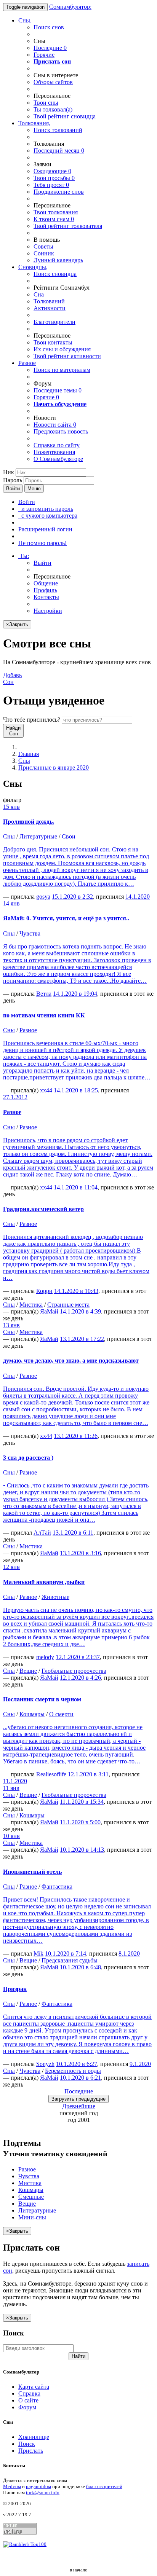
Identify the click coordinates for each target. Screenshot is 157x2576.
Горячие (44, 55)
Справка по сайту (57, 445)
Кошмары (32, 1714)
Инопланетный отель (32, 1872)
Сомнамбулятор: (70, 7)
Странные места (68, 1305)
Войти (13, 489)
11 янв (11, 1788)
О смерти (61, 1714)
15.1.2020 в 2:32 (72, 897)
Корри (44, 1291)
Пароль (13, 480)
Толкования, (34, 123)
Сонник (44, 253)
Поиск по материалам (62, 370)
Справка (29, 2393)
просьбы (54, 178)
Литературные (38, 836)
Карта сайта (34, 2387)
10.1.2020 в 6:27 (77, 2064)
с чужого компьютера (48, 516)
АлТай (42, 1533)
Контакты (46, 597)
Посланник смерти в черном (42, 1699)
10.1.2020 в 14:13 (82, 1850)
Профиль (45, 590)
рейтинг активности (67, 356)
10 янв (11, 1836)
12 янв (11, 1567)
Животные (55, 1597)
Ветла (44, 994)
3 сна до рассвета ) (28, 1458)
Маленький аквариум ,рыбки (44, 1582)
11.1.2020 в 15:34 (82, 1802)
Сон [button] (12, 678)
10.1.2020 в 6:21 (80, 2078)
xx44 (46, 1090)
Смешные (31, 2197)
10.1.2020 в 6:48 (80, 1967)
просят (51, 185)
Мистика (31, 1305)
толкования (56, 212)
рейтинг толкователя (68, 226)
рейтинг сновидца (65, 116)
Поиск (27, 2444)
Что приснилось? (32, 720)
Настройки (48, 611)
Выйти (42, 563)
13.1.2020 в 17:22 (82, 1339)
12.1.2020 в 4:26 (80, 1678)
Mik (38, 1954)
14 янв (11, 903)
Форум (27, 2407)
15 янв (11, 807)
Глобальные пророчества (74, 1671)
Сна (39, 294)
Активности (50, 308)
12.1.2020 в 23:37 (78, 1657)
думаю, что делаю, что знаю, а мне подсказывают (71, 1361)
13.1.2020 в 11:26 (76, 1436)
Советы (43, 246)
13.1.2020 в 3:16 (80, 1553)
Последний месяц (59, 151)
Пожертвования (54, 452)
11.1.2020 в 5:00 (80, 1822)
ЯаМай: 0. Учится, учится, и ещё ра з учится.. (66, 918)
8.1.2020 (129, 1954)
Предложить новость (61, 431)
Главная (29, 754)
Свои (69, 836)
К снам (54, 219)
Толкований (49, 301)
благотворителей (104, 2486)
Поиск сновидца (55, 274)
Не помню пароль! (42, 543)
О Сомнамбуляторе (58, 459)
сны (46, 103)
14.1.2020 (138, 897)
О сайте (28, 2400)
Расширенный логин (45, 529)
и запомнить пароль (46, 509)
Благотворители (54, 322)
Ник (9, 472)
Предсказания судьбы (70, 1960)
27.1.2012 (15, 1097)
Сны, (25, 20)
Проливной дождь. (29, 822)
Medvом (12, 2486)
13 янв (11, 1325)
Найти (78, 2356)
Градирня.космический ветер (43, 1209)
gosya (43, 897)
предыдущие (78, 2099)
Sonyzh (45, 2064)
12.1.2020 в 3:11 (88, 1774)
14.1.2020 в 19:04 (75, 994)
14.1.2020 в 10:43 (76, 1291)
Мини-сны (32, 2217)
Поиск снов (49, 27)
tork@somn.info (43, 2492)
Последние (50, 48)
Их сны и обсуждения (62, 349)
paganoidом (38, 2486)
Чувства (30, 933)
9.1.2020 (140, 2064)
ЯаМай (49, 1311)
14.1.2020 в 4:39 (80, 1311)
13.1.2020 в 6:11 (73, 1533)
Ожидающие (52, 171)
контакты (53, 342)
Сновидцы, (33, 267)
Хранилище (34, 2437)
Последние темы (58, 390)
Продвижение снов (59, 192)
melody (45, 1657)
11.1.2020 (15, 1781)
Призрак (15, 1989)
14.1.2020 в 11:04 (76, 1187)
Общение (46, 583)
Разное (27, 363)
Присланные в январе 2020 (54, 768)
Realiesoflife (51, 1774)
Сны (24, 761)
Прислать (31, 2451)
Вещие (28, 1671)
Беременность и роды (73, 2071)
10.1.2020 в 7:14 (66, 1954)
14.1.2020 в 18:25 (76, 1090)
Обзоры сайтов (53, 82)
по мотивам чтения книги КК (44, 1015)
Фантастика (57, 1887)
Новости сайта (55, 425)
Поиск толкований (58, 130)
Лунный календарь (58, 260)
